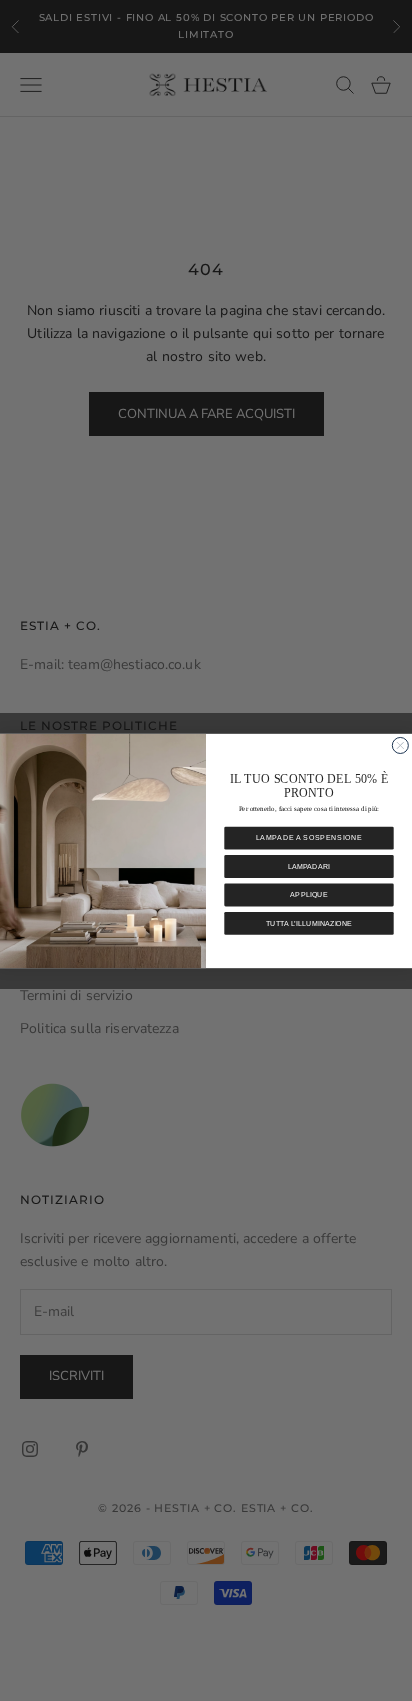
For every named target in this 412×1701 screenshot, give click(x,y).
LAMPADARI (309, 866)
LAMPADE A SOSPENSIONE (309, 838)
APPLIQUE (308, 895)
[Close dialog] (400, 745)
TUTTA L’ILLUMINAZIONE (309, 923)
